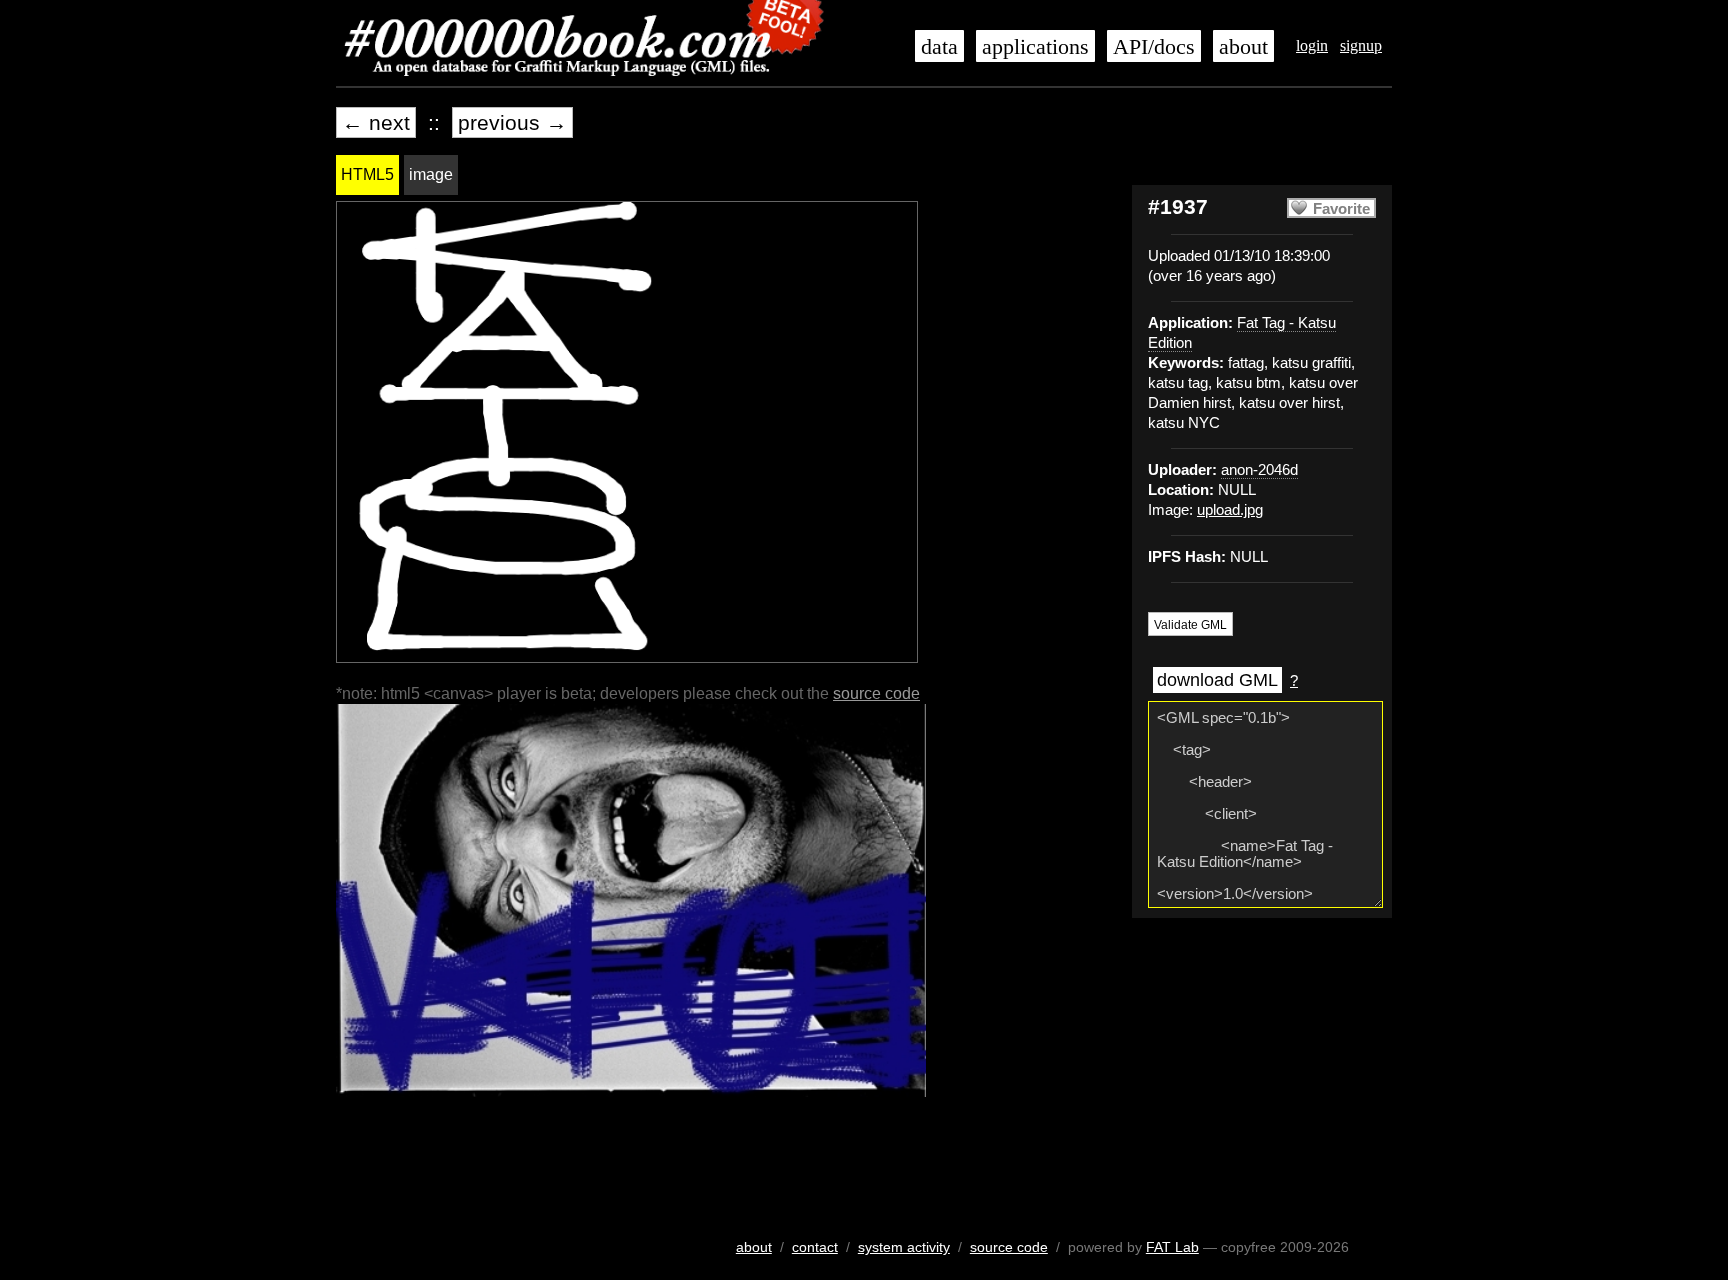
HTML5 (367, 174)
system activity (904, 1247)
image (431, 174)
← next (376, 122)
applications (1035, 47)
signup (1361, 45)
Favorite (1341, 209)
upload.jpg (1230, 510)
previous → (512, 122)
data (939, 47)
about (1243, 47)
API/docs (1154, 47)
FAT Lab (1172, 1247)
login (1312, 45)
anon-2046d (1259, 470)
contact (815, 1247)
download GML (1217, 680)
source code (876, 693)
